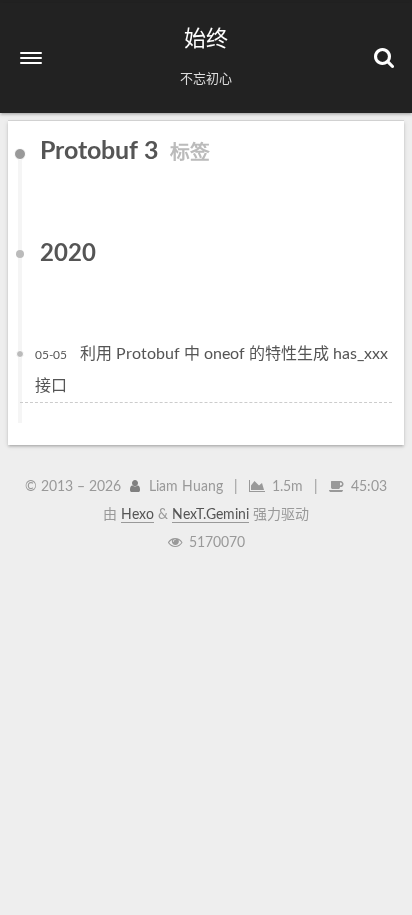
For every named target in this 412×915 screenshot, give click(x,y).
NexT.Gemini (210, 515)
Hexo (137, 515)
